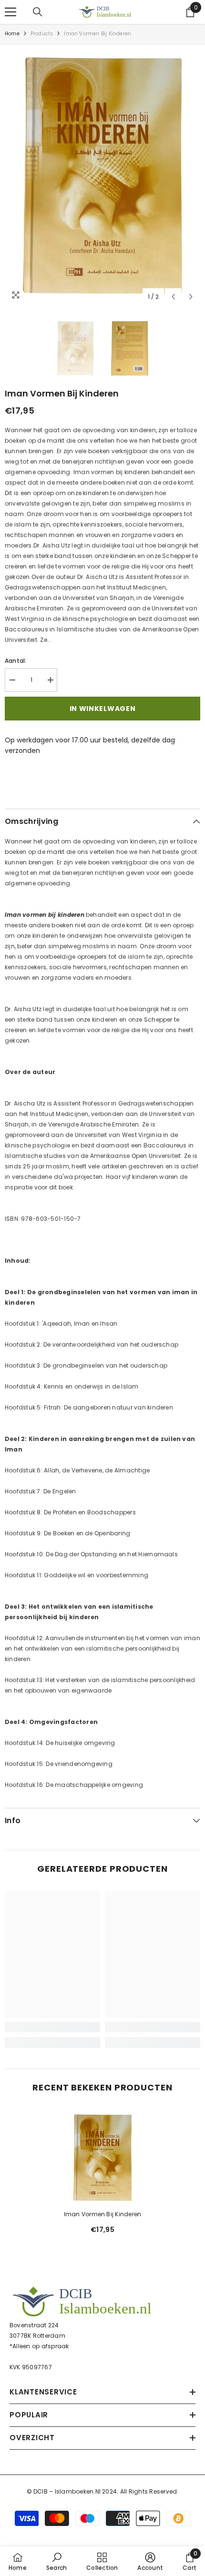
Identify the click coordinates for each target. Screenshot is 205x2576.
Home (12, 34)
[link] (52, 2027)
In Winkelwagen (103, 709)
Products (42, 34)
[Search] (38, 12)
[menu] (10, 12)
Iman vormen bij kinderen (103, 2214)
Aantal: (16, 661)
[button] (173, 297)
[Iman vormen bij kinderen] (102, 2158)
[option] (102, 176)
